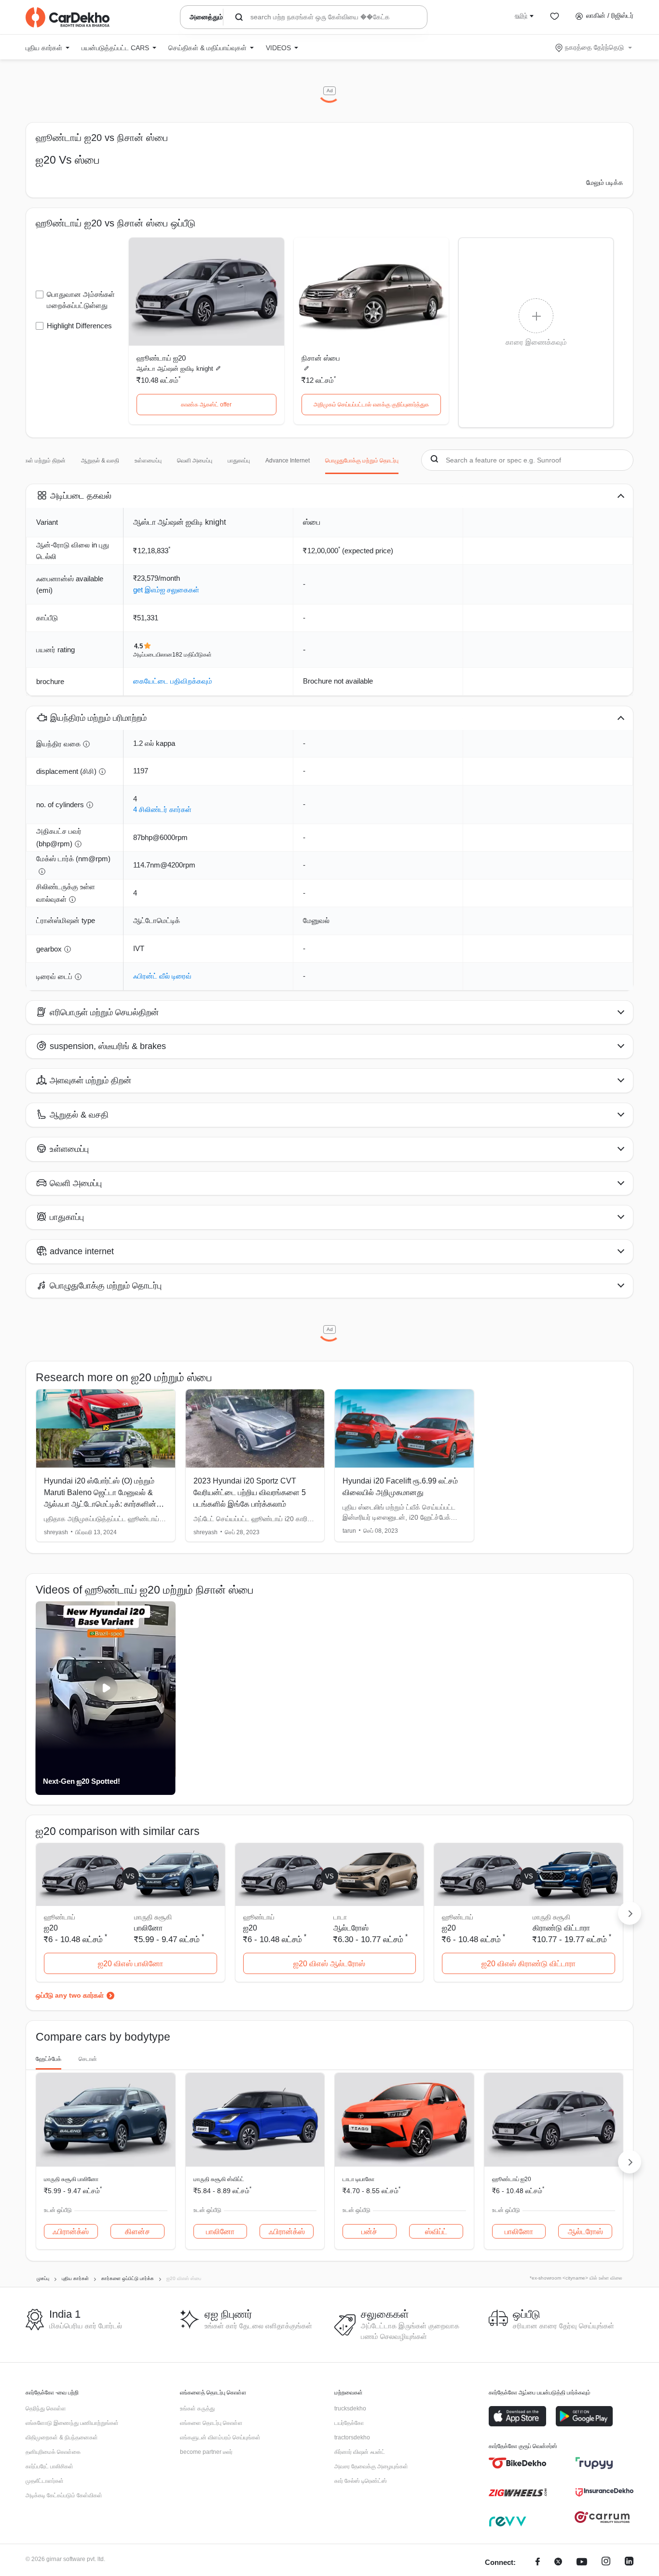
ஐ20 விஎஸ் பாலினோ (130, 1964)
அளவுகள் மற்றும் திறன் (38, 461)
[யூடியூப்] (582, 2563)
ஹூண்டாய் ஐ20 (161, 358)
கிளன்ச (137, 2232)
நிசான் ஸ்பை (321, 358)
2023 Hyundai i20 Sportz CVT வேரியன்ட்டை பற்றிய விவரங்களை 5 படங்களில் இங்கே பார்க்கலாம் (250, 1492)
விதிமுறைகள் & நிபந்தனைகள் (62, 2437)
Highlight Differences (79, 326)
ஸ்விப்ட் (436, 2232)
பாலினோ (148, 1928)
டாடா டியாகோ (358, 2179)
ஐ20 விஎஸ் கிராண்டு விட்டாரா (529, 1964)
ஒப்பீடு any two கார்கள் (70, 1995)
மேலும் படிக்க (605, 182)
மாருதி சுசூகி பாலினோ (71, 2179)
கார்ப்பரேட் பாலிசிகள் (49, 2466)
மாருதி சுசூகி (153, 1917)
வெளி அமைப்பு (195, 461)
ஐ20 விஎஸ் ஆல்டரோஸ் (329, 1964)
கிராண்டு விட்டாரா (561, 1928)
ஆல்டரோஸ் (351, 1928)
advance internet (288, 461)
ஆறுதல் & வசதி (100, 461)
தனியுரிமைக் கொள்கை (53, 2452)
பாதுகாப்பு (239, 461)
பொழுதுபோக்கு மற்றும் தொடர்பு (362, 461)
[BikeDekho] (518, 2463)
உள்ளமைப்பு (148, 461)
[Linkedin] (629, 2563)
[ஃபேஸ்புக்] (538, 2563)
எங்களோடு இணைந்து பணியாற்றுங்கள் (72, 2423)
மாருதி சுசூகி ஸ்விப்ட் (219, 2179)
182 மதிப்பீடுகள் (192, 655)
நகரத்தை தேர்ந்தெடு (594, 47)
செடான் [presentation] (88, 2059)
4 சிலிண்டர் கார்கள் (162, 809)
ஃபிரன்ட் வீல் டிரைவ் (162, 976)
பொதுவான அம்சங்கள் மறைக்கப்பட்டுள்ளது (81, 300)
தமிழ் (521, 15)
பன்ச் (369, 2232)
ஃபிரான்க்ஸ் (71, 2232)
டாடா (340, 1917)
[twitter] (558, 2563)
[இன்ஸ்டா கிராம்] (606, 2563)
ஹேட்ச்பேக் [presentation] (48, 2059)
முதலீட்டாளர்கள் (45, 2481)
